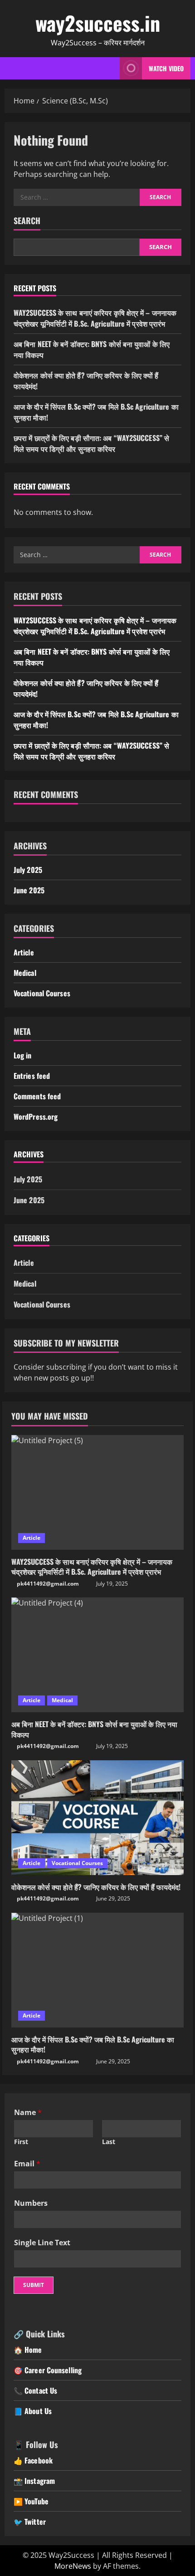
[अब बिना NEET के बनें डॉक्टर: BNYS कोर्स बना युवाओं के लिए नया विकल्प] (97, 1655)
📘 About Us (33, 2411)
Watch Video (166, 68)
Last (109, 2142)
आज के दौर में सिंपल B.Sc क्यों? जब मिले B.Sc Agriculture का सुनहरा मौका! (93, 2044)
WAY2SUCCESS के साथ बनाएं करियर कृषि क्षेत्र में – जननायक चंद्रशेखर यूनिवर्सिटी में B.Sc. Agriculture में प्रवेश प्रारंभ (95, 318)
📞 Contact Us (35, 2390)
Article (24, 952)
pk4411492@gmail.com (48, 1584)
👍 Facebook (33, 2460)
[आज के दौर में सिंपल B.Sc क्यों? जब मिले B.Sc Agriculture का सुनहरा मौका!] (97, 1970)
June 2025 (29, 890)
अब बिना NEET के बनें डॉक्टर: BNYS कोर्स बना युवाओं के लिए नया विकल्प (94, 1729)
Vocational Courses (42, 993)
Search (27, 221)
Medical (25, 973)
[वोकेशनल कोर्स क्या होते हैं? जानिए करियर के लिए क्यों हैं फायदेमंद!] (97, 1818)
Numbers (31, 2203)
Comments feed (37, 1096)
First (21, 2142)
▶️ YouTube (31, 2501)
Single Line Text (42, 2243)
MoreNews (73, 2566)
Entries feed (32, 1076)
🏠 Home (28, 2350)
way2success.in (98, 23)
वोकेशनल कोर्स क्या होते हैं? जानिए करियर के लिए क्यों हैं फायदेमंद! (96, 1887)
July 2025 (28, 870)
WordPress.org (36, 1117)
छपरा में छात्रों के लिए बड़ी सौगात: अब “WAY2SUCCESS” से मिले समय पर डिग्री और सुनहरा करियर (91, 443)
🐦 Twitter (30, 2522)
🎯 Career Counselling (48, 2370)
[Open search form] (102, 68)
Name (28, 2112)
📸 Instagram (34, 2481)
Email (27, 2164)
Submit (34, 2285)
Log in (23, 1055)
